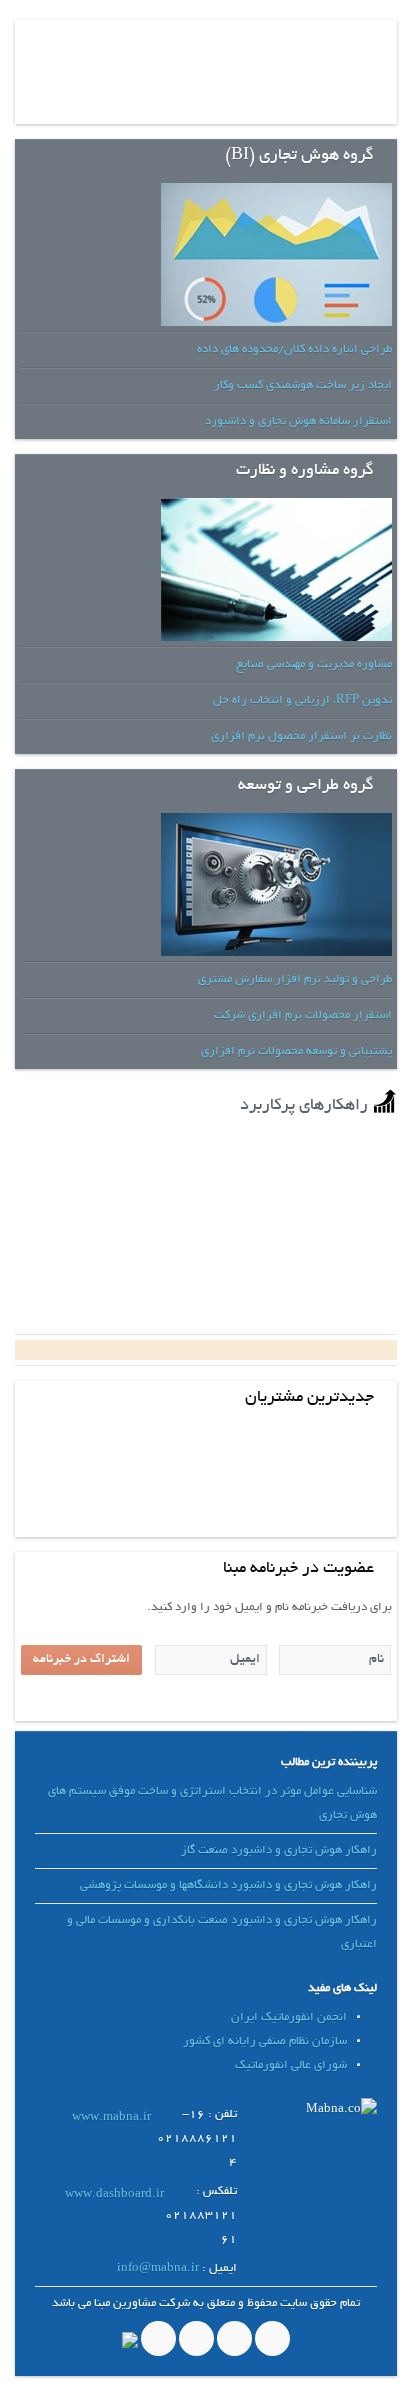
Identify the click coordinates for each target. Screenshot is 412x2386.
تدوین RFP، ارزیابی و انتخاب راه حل (302, 700)
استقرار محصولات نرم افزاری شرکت (303, 1015)
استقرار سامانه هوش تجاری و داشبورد (298, 421)
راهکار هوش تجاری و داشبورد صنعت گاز (279, 1850)
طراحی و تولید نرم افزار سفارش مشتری (295, 979)
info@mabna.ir (158, 2268)
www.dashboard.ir (114, 2194)
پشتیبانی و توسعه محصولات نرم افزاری (296, 1051)
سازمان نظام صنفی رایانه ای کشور (265, 2041)
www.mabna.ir (111, 2117)
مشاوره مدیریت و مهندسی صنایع (314, 664)
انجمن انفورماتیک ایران (289, 2017)
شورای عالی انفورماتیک (291, 2065)
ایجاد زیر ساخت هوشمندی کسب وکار (303, 385)
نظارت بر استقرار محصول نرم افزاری (301, 736)
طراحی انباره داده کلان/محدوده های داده (294, 349)
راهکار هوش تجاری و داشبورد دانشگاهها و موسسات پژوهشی (228, 1885)
